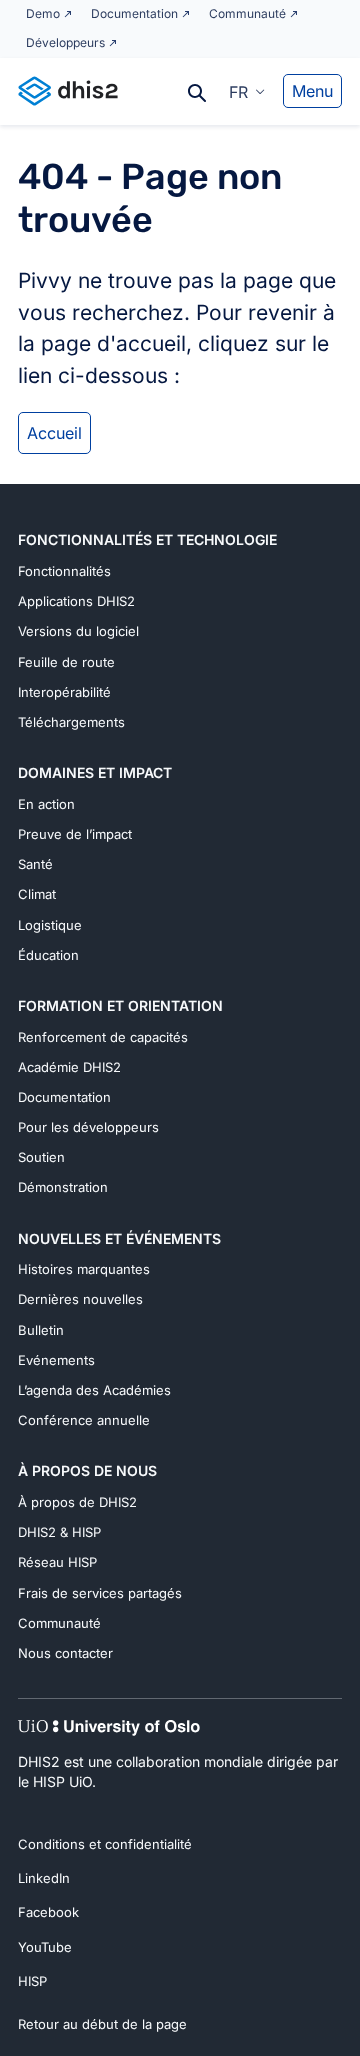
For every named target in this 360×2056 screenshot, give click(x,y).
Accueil (54, 433)
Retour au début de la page (102, 2024)
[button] (247, 91)
